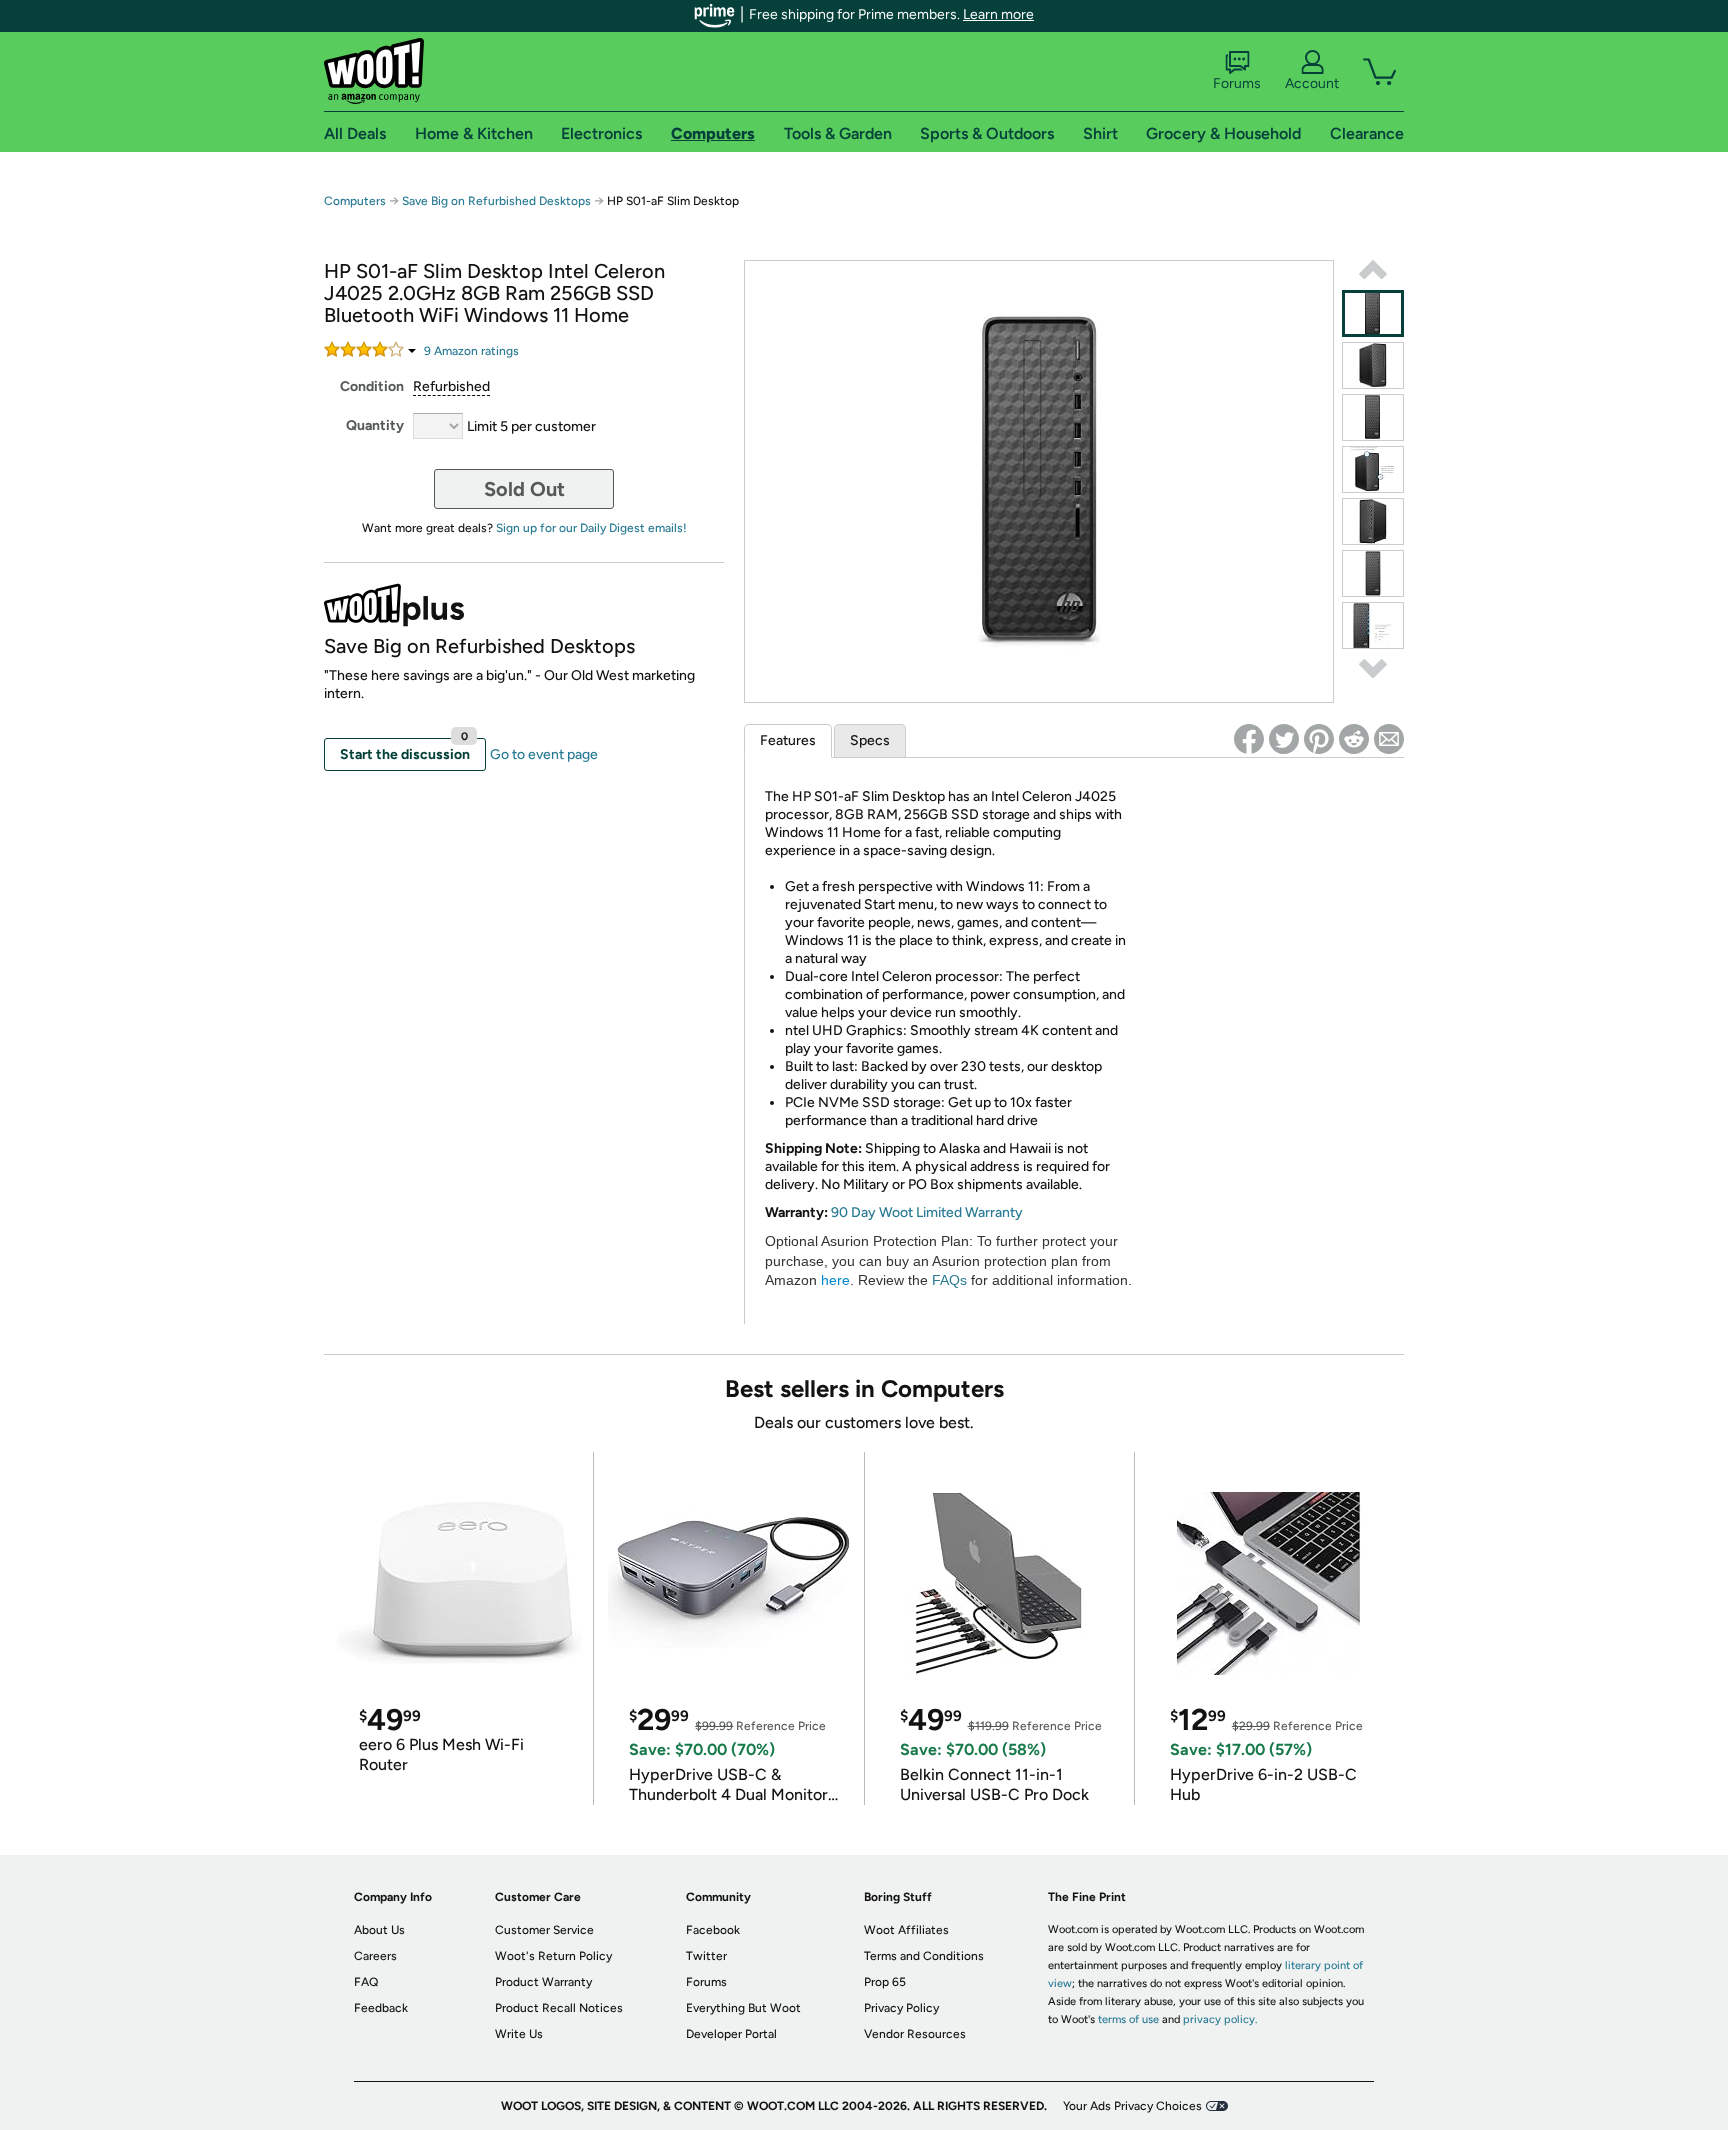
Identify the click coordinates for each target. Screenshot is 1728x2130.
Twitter (706, 1956)
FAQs (949, 1280)
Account (1312, 83)
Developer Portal (731, 2034)
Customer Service (544, 1930)
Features (788, 740)
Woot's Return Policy (553, 1956)
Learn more (998, 14)
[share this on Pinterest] (1319, 739)
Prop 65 (885, 1982)
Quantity (375, 425)
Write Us (519, 2034)
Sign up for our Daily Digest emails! (591, 528)
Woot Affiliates (906, 1930)
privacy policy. (1220, 2019)
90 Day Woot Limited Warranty (927, 1212)
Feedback (381, 2008)
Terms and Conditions (924, 1956)
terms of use (1128, 2019)
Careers (375, 1956)
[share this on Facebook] (1249, 739)
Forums (1237, 83)
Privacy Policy (901, 2008)
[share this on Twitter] (1284, 739)
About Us (379, 1930)
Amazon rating (471, 351)
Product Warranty (543, 1982)
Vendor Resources (915, 2034)
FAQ (366, 1982)
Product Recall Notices (559, 2008)
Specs (870, 740)
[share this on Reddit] (1354, 739)
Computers (355, 201)
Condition (372, 386)
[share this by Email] (1389, 739)
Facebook (713, 1930)
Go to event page (544, 754)
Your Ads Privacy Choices (1132, 2106)
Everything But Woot (743, 2008)
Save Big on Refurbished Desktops (496, 201)
